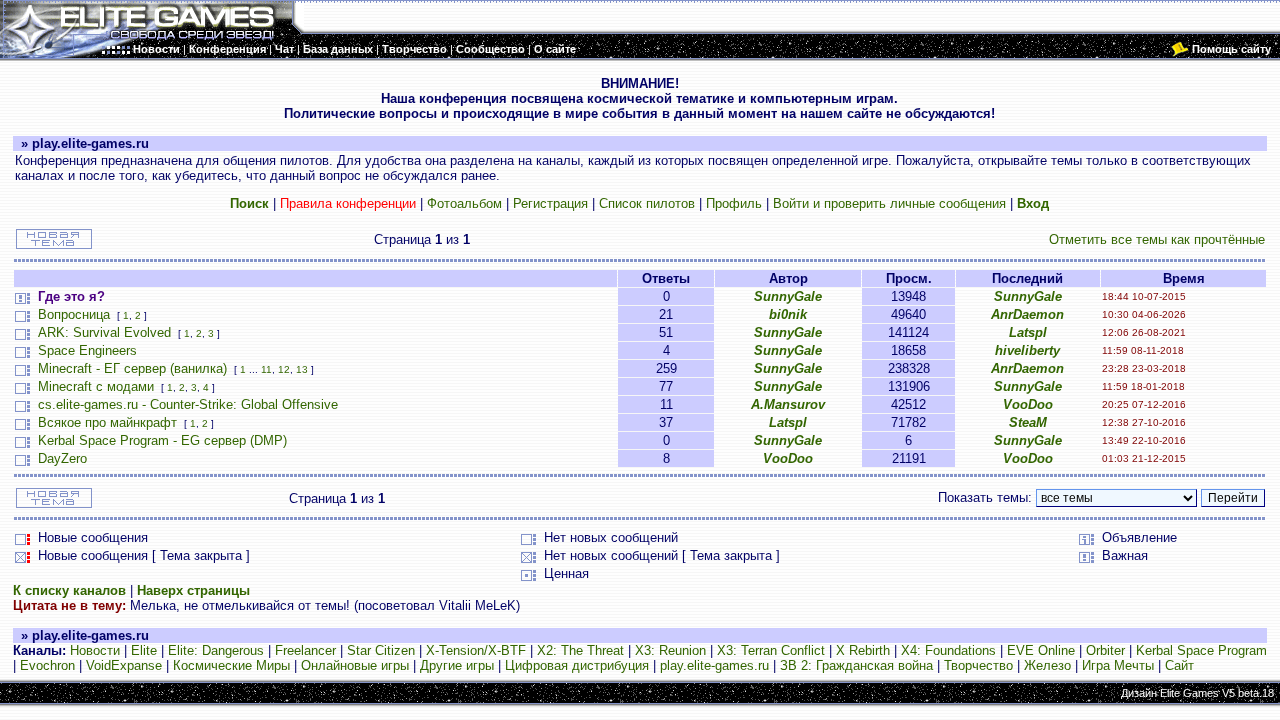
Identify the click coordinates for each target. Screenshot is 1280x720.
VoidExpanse (124, 665)
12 (284, 369)
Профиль (734, 203)
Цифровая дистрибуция (577, 665)
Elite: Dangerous (216, 650)
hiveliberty (1027, 350)
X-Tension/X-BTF (476, 650)
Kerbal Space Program (1201, 650)
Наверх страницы (193, 590)
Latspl (1028, 332)
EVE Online (1041, 650)
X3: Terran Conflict (771, 650)
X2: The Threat (580, 650)
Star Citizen (381, 650)
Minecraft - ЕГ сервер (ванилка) (132, 368)
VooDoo (1028, 404)
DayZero (62, 458)
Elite (144, 650)
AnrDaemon (1027, 314)
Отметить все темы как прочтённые (1157, 239)
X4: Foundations (948, 650)
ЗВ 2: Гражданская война (856, 665)
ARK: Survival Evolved (104, 332)
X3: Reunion (670, 650)
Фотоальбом (464, 203)
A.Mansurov (788, 404)
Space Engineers (87, 350)
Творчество (978, 665)
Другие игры (457, 665)
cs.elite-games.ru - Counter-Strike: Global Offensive (188, 404)
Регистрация (550, 203)
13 (302, 369)
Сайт (1179, 665)
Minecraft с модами (96, 386)
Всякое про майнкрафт (107, 422)
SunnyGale (788, 296)
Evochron (47, 665)
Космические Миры (231, 665)
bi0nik (788, 314)
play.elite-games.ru (714, 665)
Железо (1047, 665)
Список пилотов (647, 203)
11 (266, 369)
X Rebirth (863, 650)
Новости (95, 650)
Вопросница (74, 314)
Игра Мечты (1118, 665)
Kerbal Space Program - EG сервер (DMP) (162, 440)
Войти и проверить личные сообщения (889, 203)
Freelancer (305, 650)
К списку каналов (69, 590)
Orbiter (1105, 650)
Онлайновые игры (355, 665)
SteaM (1028, 422)
